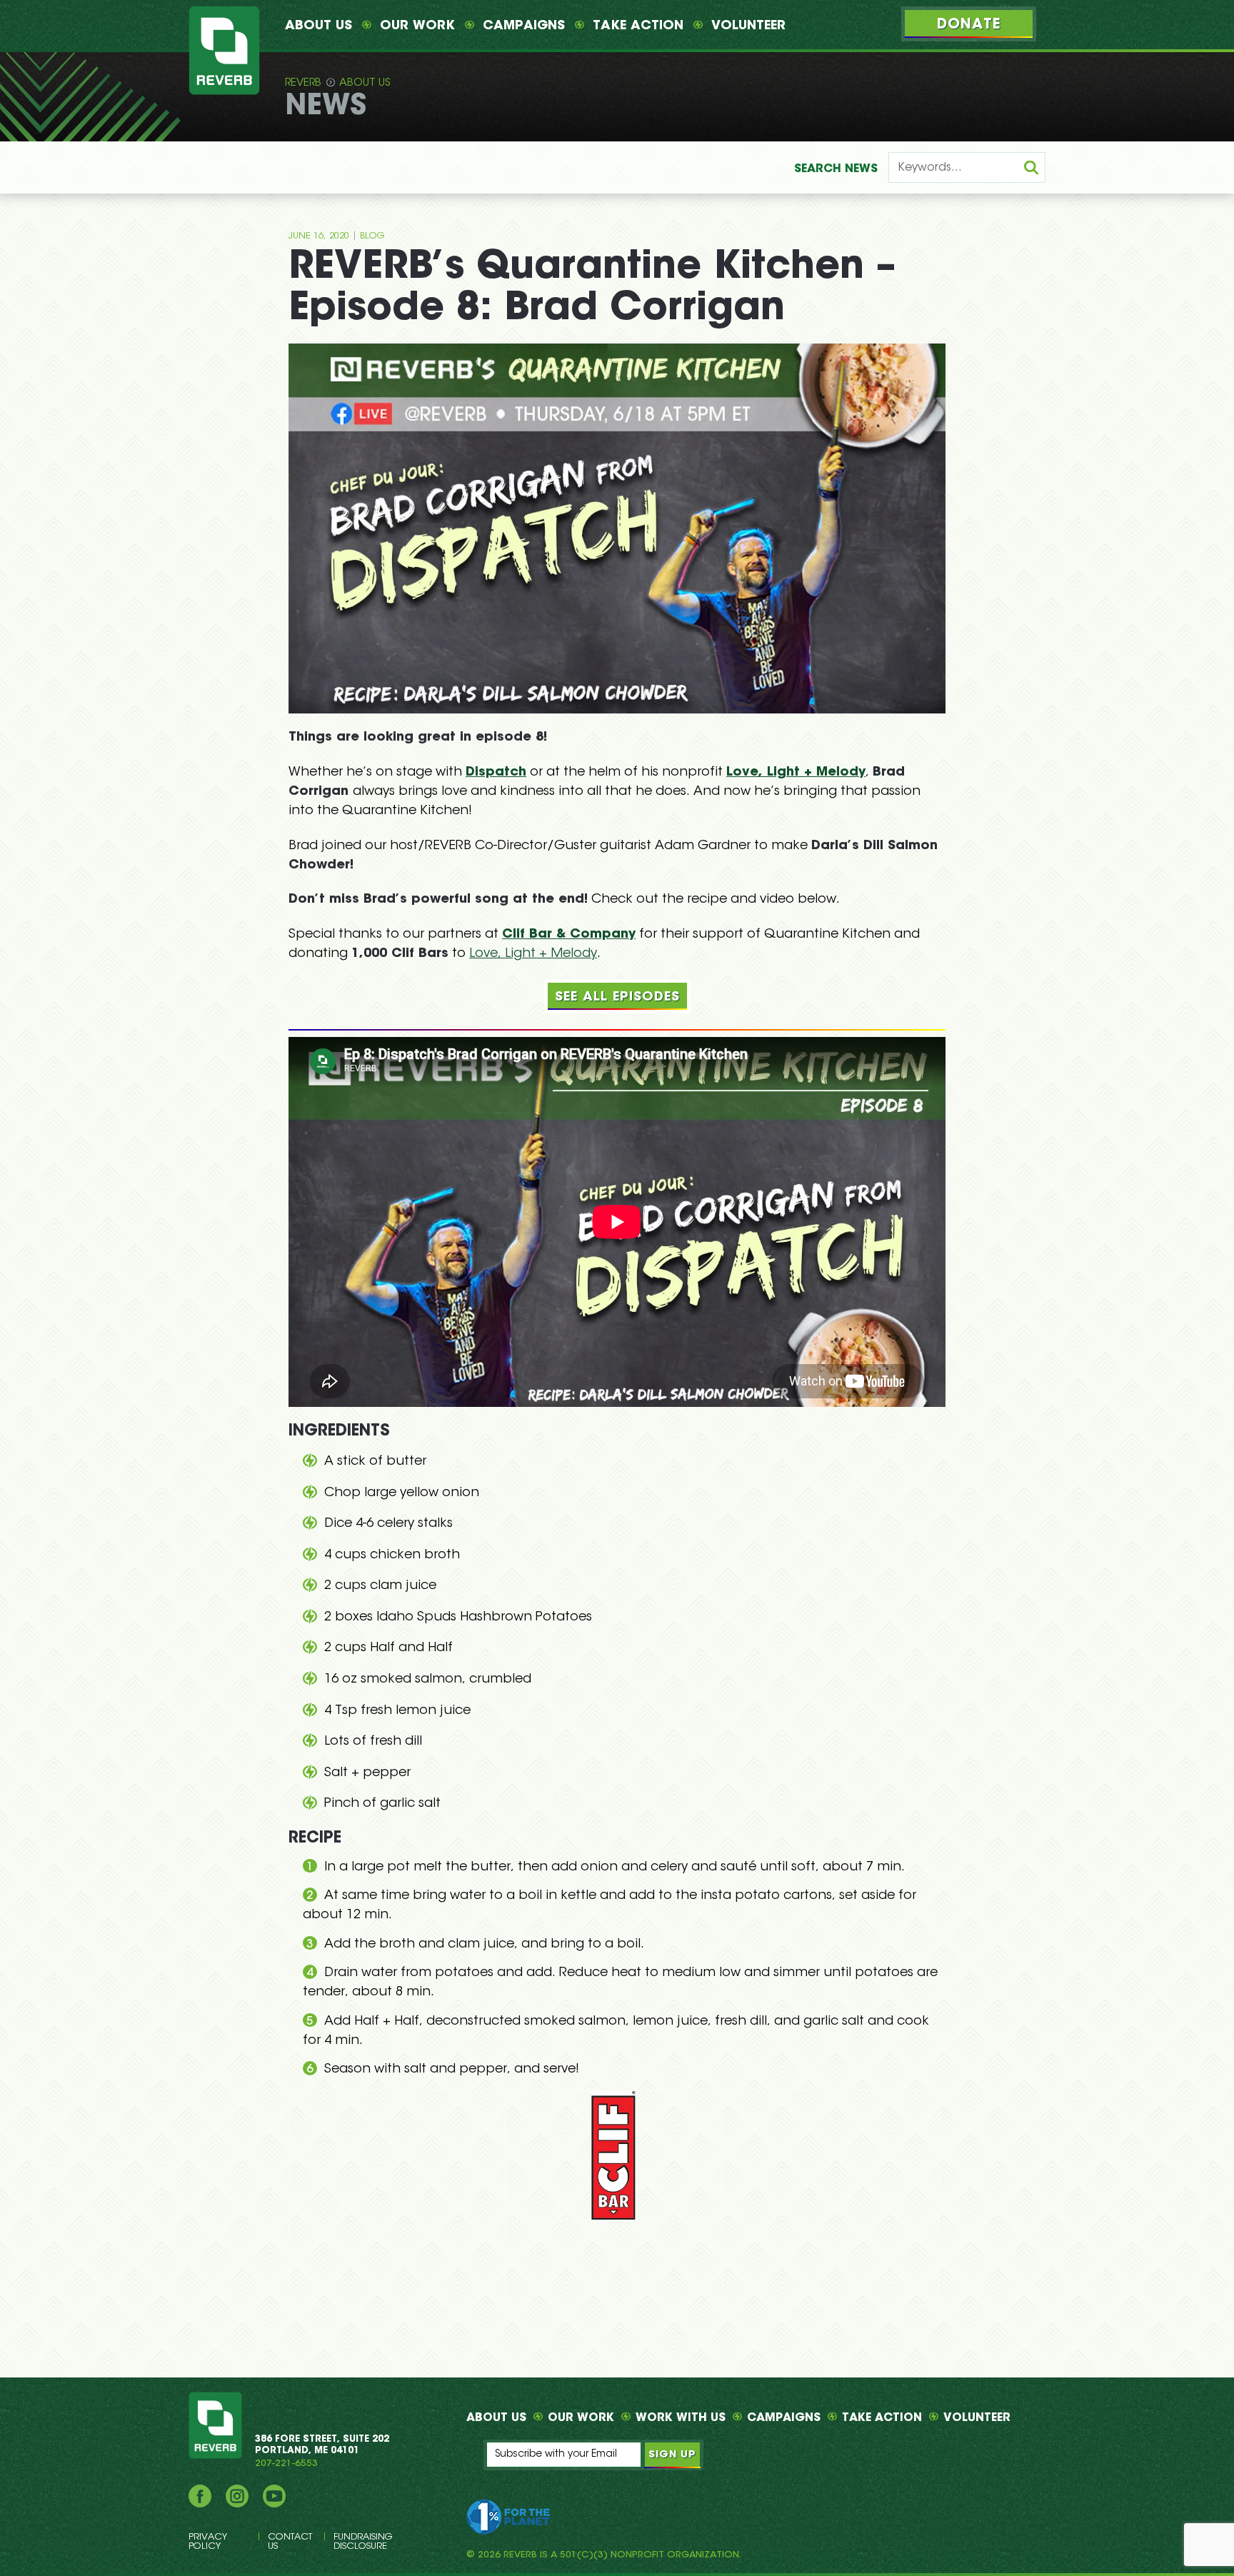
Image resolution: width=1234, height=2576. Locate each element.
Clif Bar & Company (569, 935)
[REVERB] (224, 50)
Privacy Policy (208, 2542)
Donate (969, 25)
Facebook (200, 2496)
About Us (318, 26)
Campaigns (524, 26)
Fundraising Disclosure (363, 2542)
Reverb (303, 83)
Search (836, 169)
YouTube (274, 2496)
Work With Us (681, 2418)
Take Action (638, 26)
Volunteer (748, 26)
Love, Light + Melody (796, 773)
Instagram (237, 2496)
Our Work (417, 26)
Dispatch (496, 773)
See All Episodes (617, 998)
